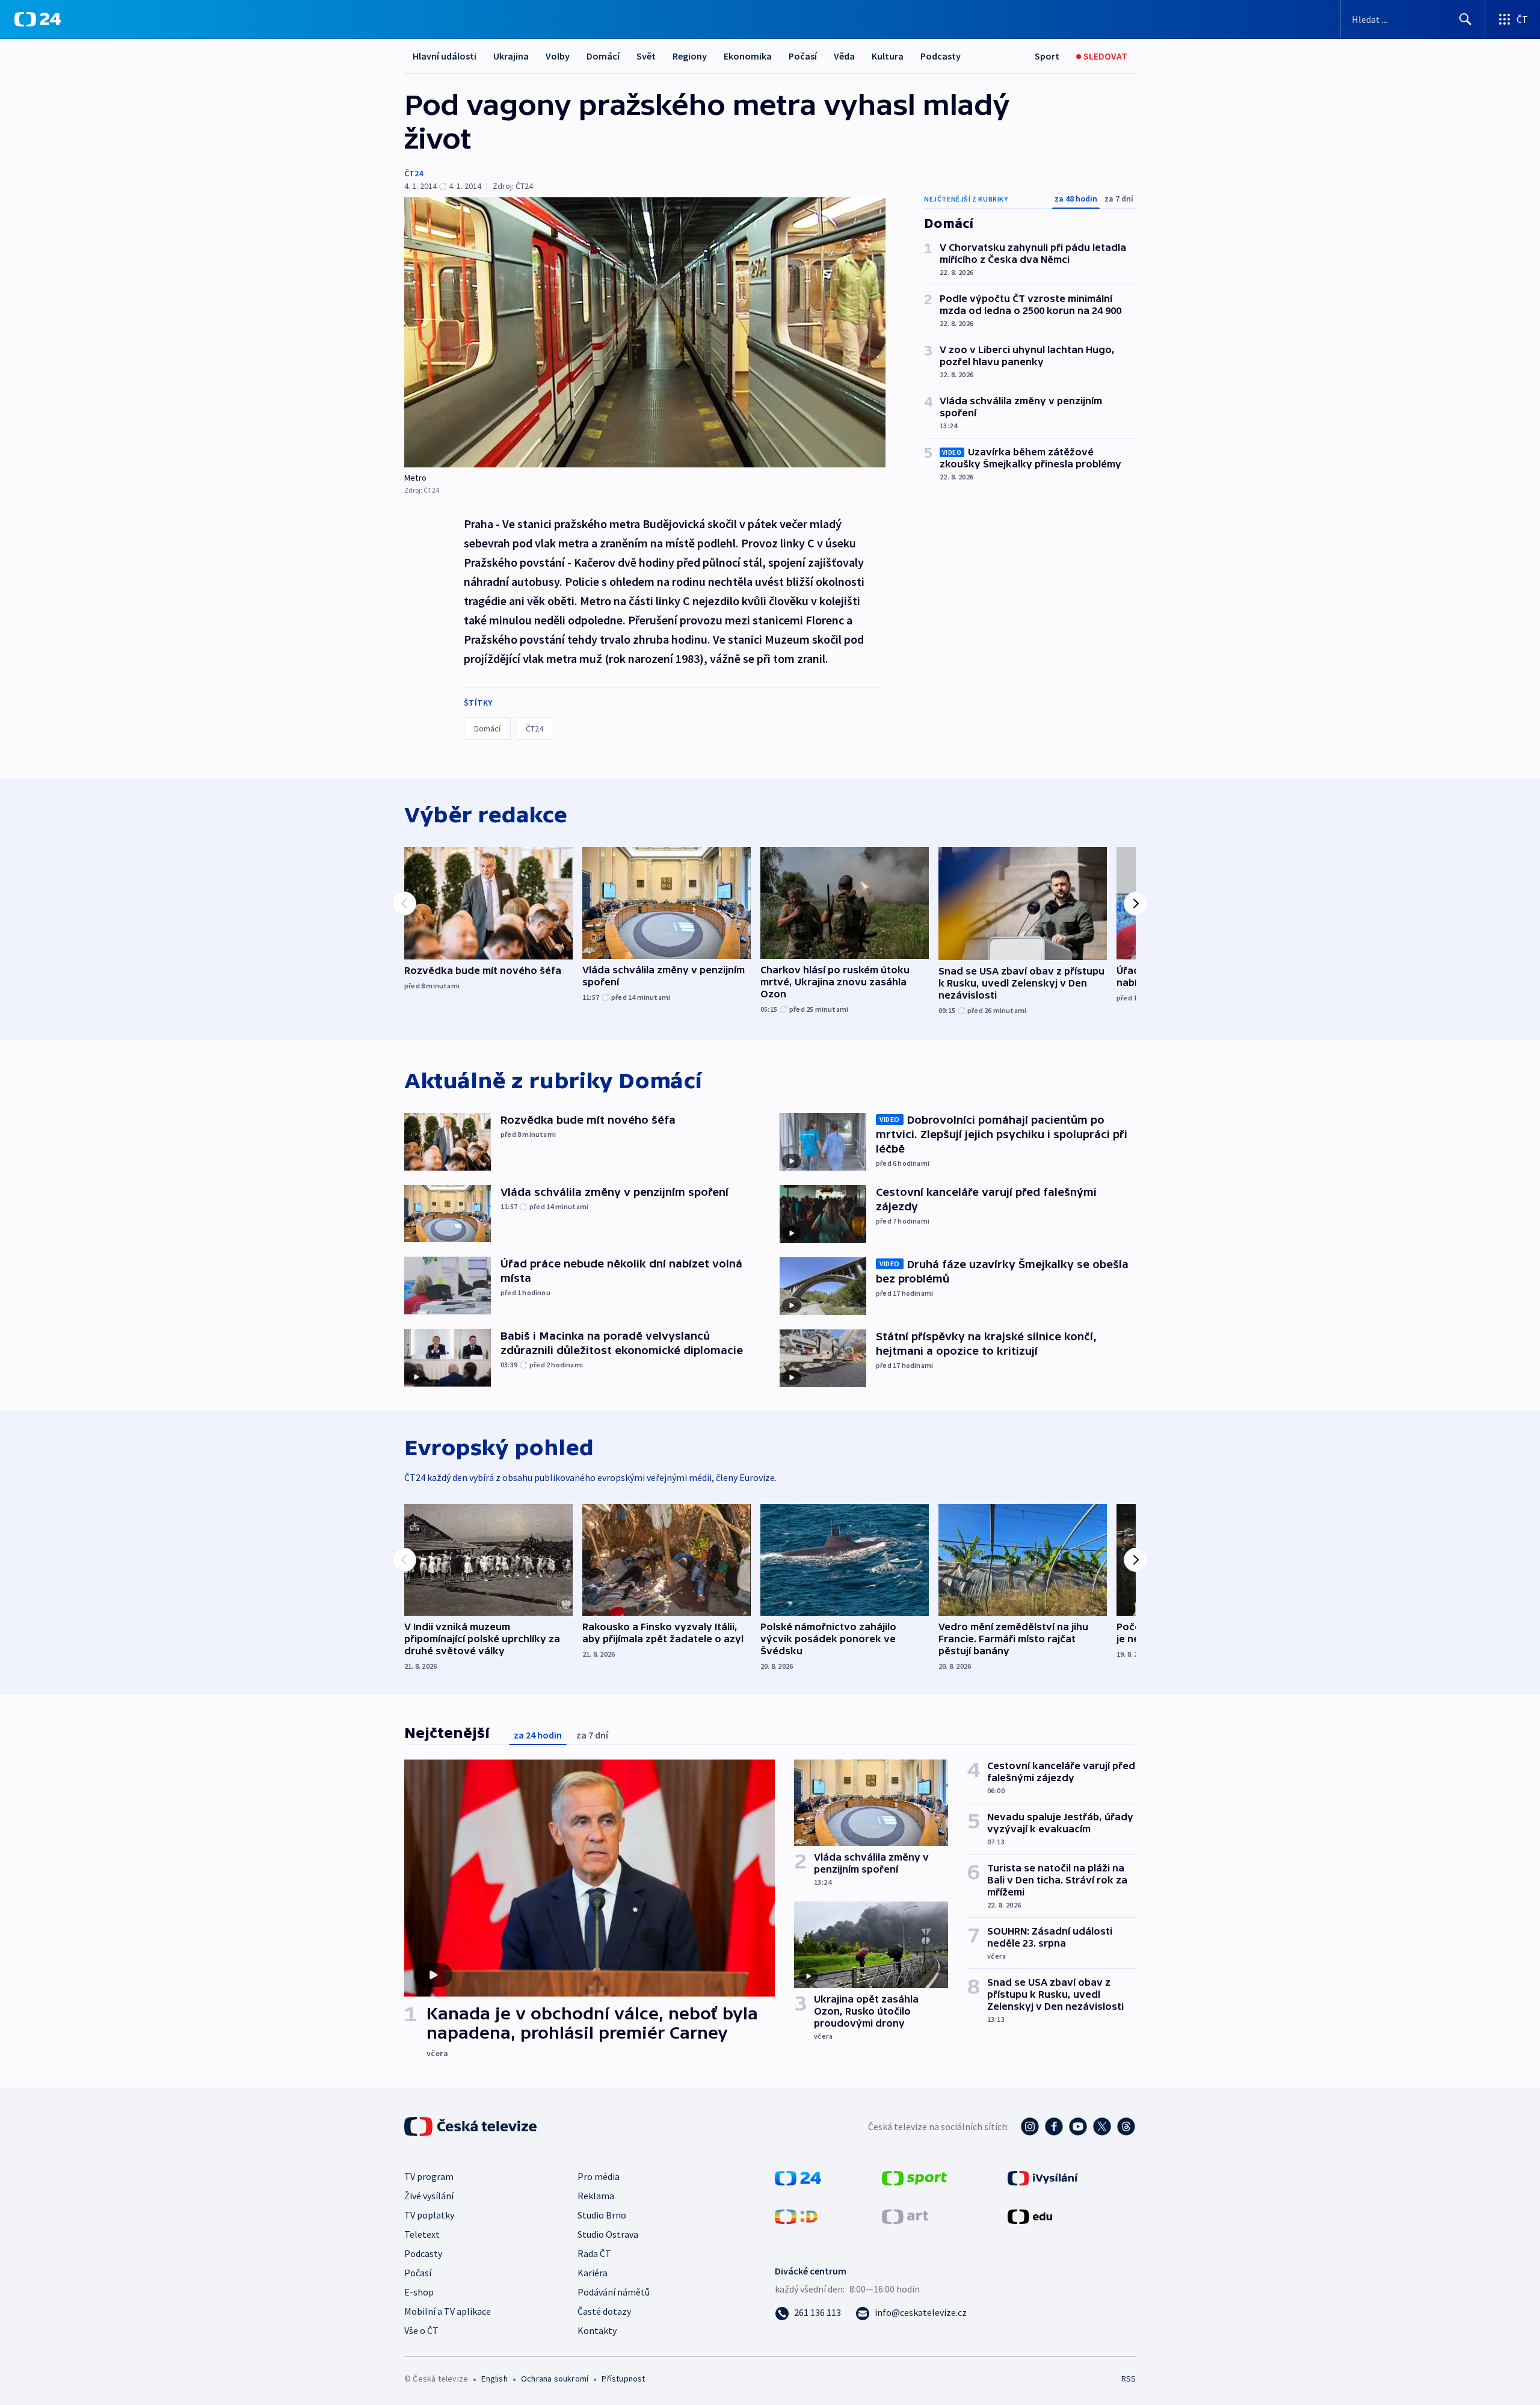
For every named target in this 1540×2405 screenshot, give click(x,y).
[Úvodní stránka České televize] (472, 2126)
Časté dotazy (604, 2311)
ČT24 (414, 173)
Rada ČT (594, 2253)
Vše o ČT (421, 2330)
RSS (1129, 2379)
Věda (844, 56)
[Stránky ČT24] (798, 2177)
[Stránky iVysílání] (1043, 2177)
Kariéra (593, 2273)
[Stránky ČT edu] (1030, 2216)
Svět (646, 56)
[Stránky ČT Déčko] (796, 2216)
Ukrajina (511, 56)
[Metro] (645, 332)
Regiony (690, 56)
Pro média (599, 2176)
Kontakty (597, 2330)
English (494, 2379)
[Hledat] (1465, 19)
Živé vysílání (429, 2196)
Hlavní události (445, 56)
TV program (429, 2176)
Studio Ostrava (608, 2234)
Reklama (596, 2196)
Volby (558, 56)
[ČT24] (38, 19)
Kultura (888, 56)
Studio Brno (602, 2215)
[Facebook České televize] (1054, 2126)
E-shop (419, 2292)
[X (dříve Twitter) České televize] (1102, 2126)
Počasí (803, 56)
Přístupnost (623, 2379)
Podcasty (941, 56)
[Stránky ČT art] (905, 2216)
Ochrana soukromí (555, 2379)
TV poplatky (429, 2215)
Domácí (603, 56)
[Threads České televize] (1126, 2126)
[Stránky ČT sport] (914, 2177)
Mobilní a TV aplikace (448, 2311)
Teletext (422, 2234)
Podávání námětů (614, 2292)
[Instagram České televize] (1030, 2126)
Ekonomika (748, 56)
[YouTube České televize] (1078, 2126)
